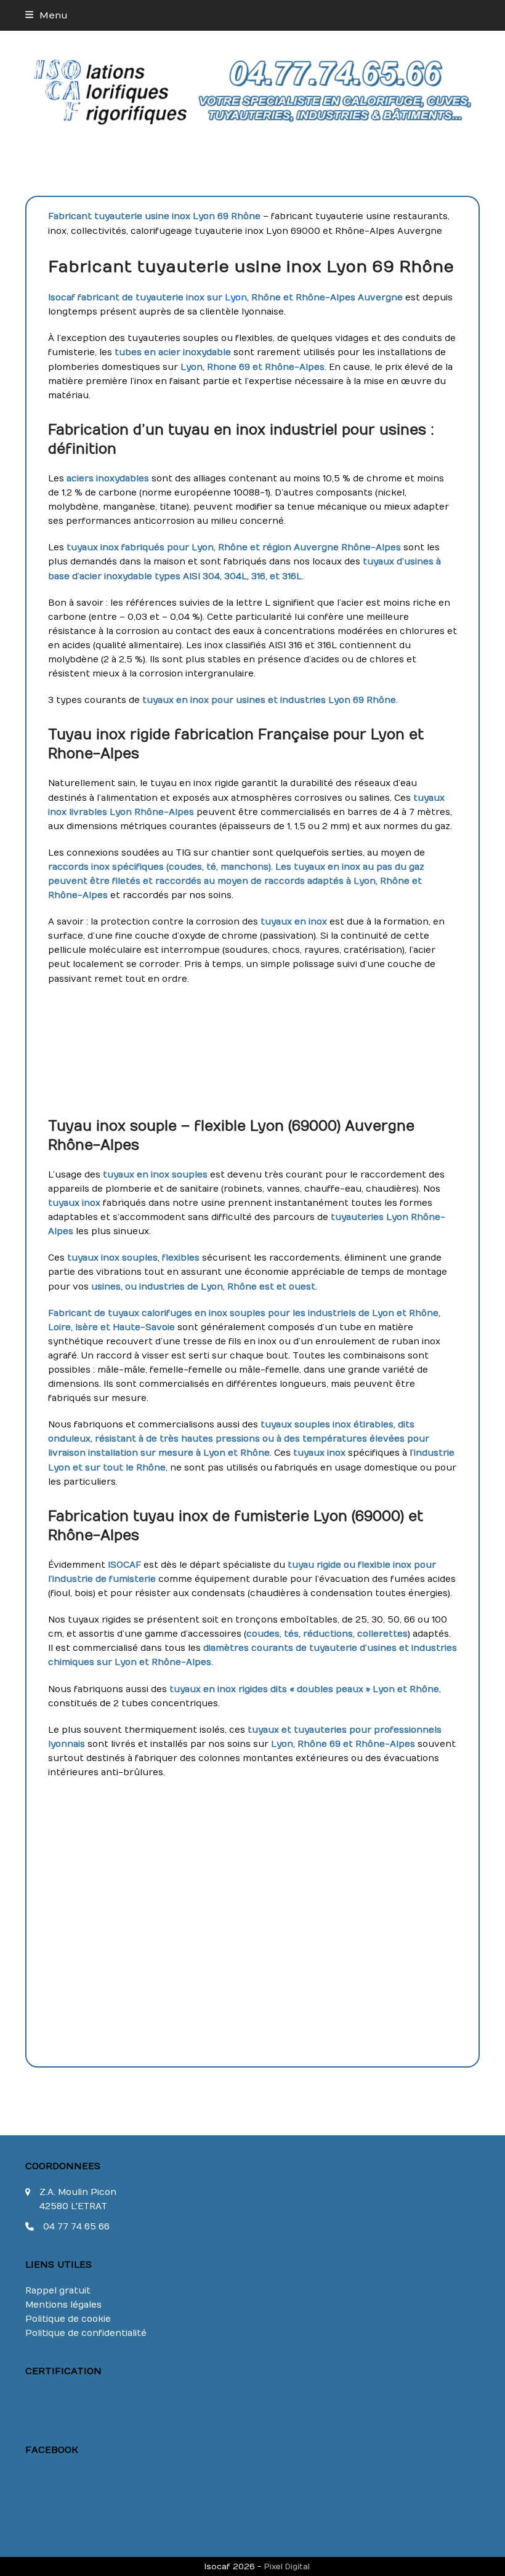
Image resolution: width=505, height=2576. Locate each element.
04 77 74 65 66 (76, 2227)
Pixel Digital (287, 2566)
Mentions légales (63, 2305)
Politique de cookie (68, 2319)
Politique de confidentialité (86, 2333)
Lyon (236, 298)
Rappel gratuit (58, 2291)
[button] (46, 15)
